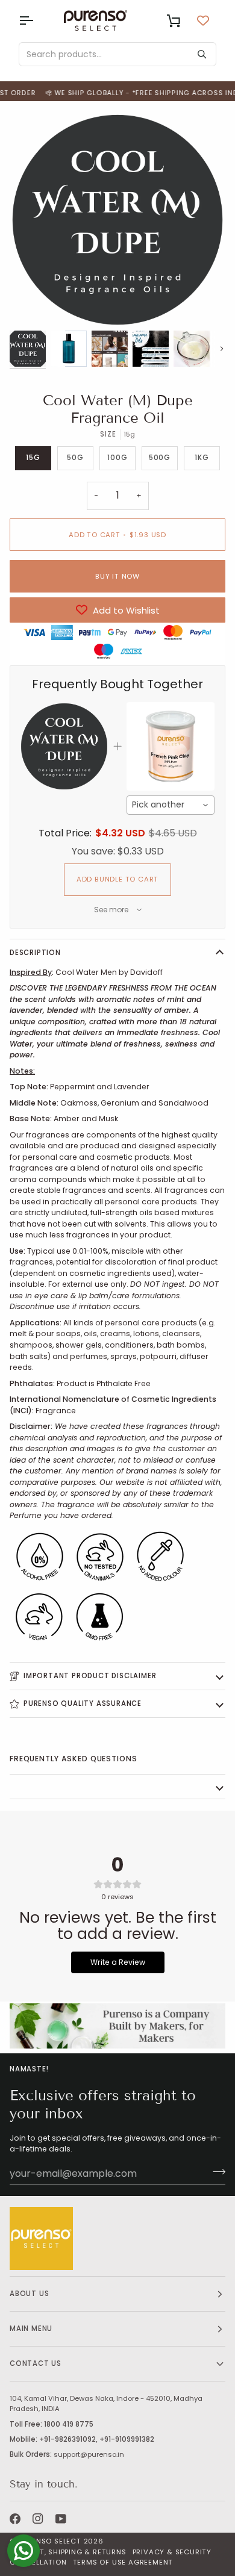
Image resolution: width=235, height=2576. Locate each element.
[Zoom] (32, 305)
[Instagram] (38, 2519)
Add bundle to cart (117, 879)
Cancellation (38, 2562)
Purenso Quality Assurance (83, 1703)
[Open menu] (37, 20)
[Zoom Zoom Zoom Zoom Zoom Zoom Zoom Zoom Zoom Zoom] (117, 220)
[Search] (202, 54)
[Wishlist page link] (203, 20)
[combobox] (171, 805)
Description (35, 953)
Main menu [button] (31, 2329)
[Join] (215, 2172)
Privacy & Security (172, 2552)
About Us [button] (29, 2294)
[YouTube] (61, 2519)
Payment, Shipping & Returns (68, 2552)
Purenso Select (50, 2541)
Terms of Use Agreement (123, 2562)
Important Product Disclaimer (90, 1676)
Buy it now (117, 576)
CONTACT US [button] (36, 2363)
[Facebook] (15, 2519)
